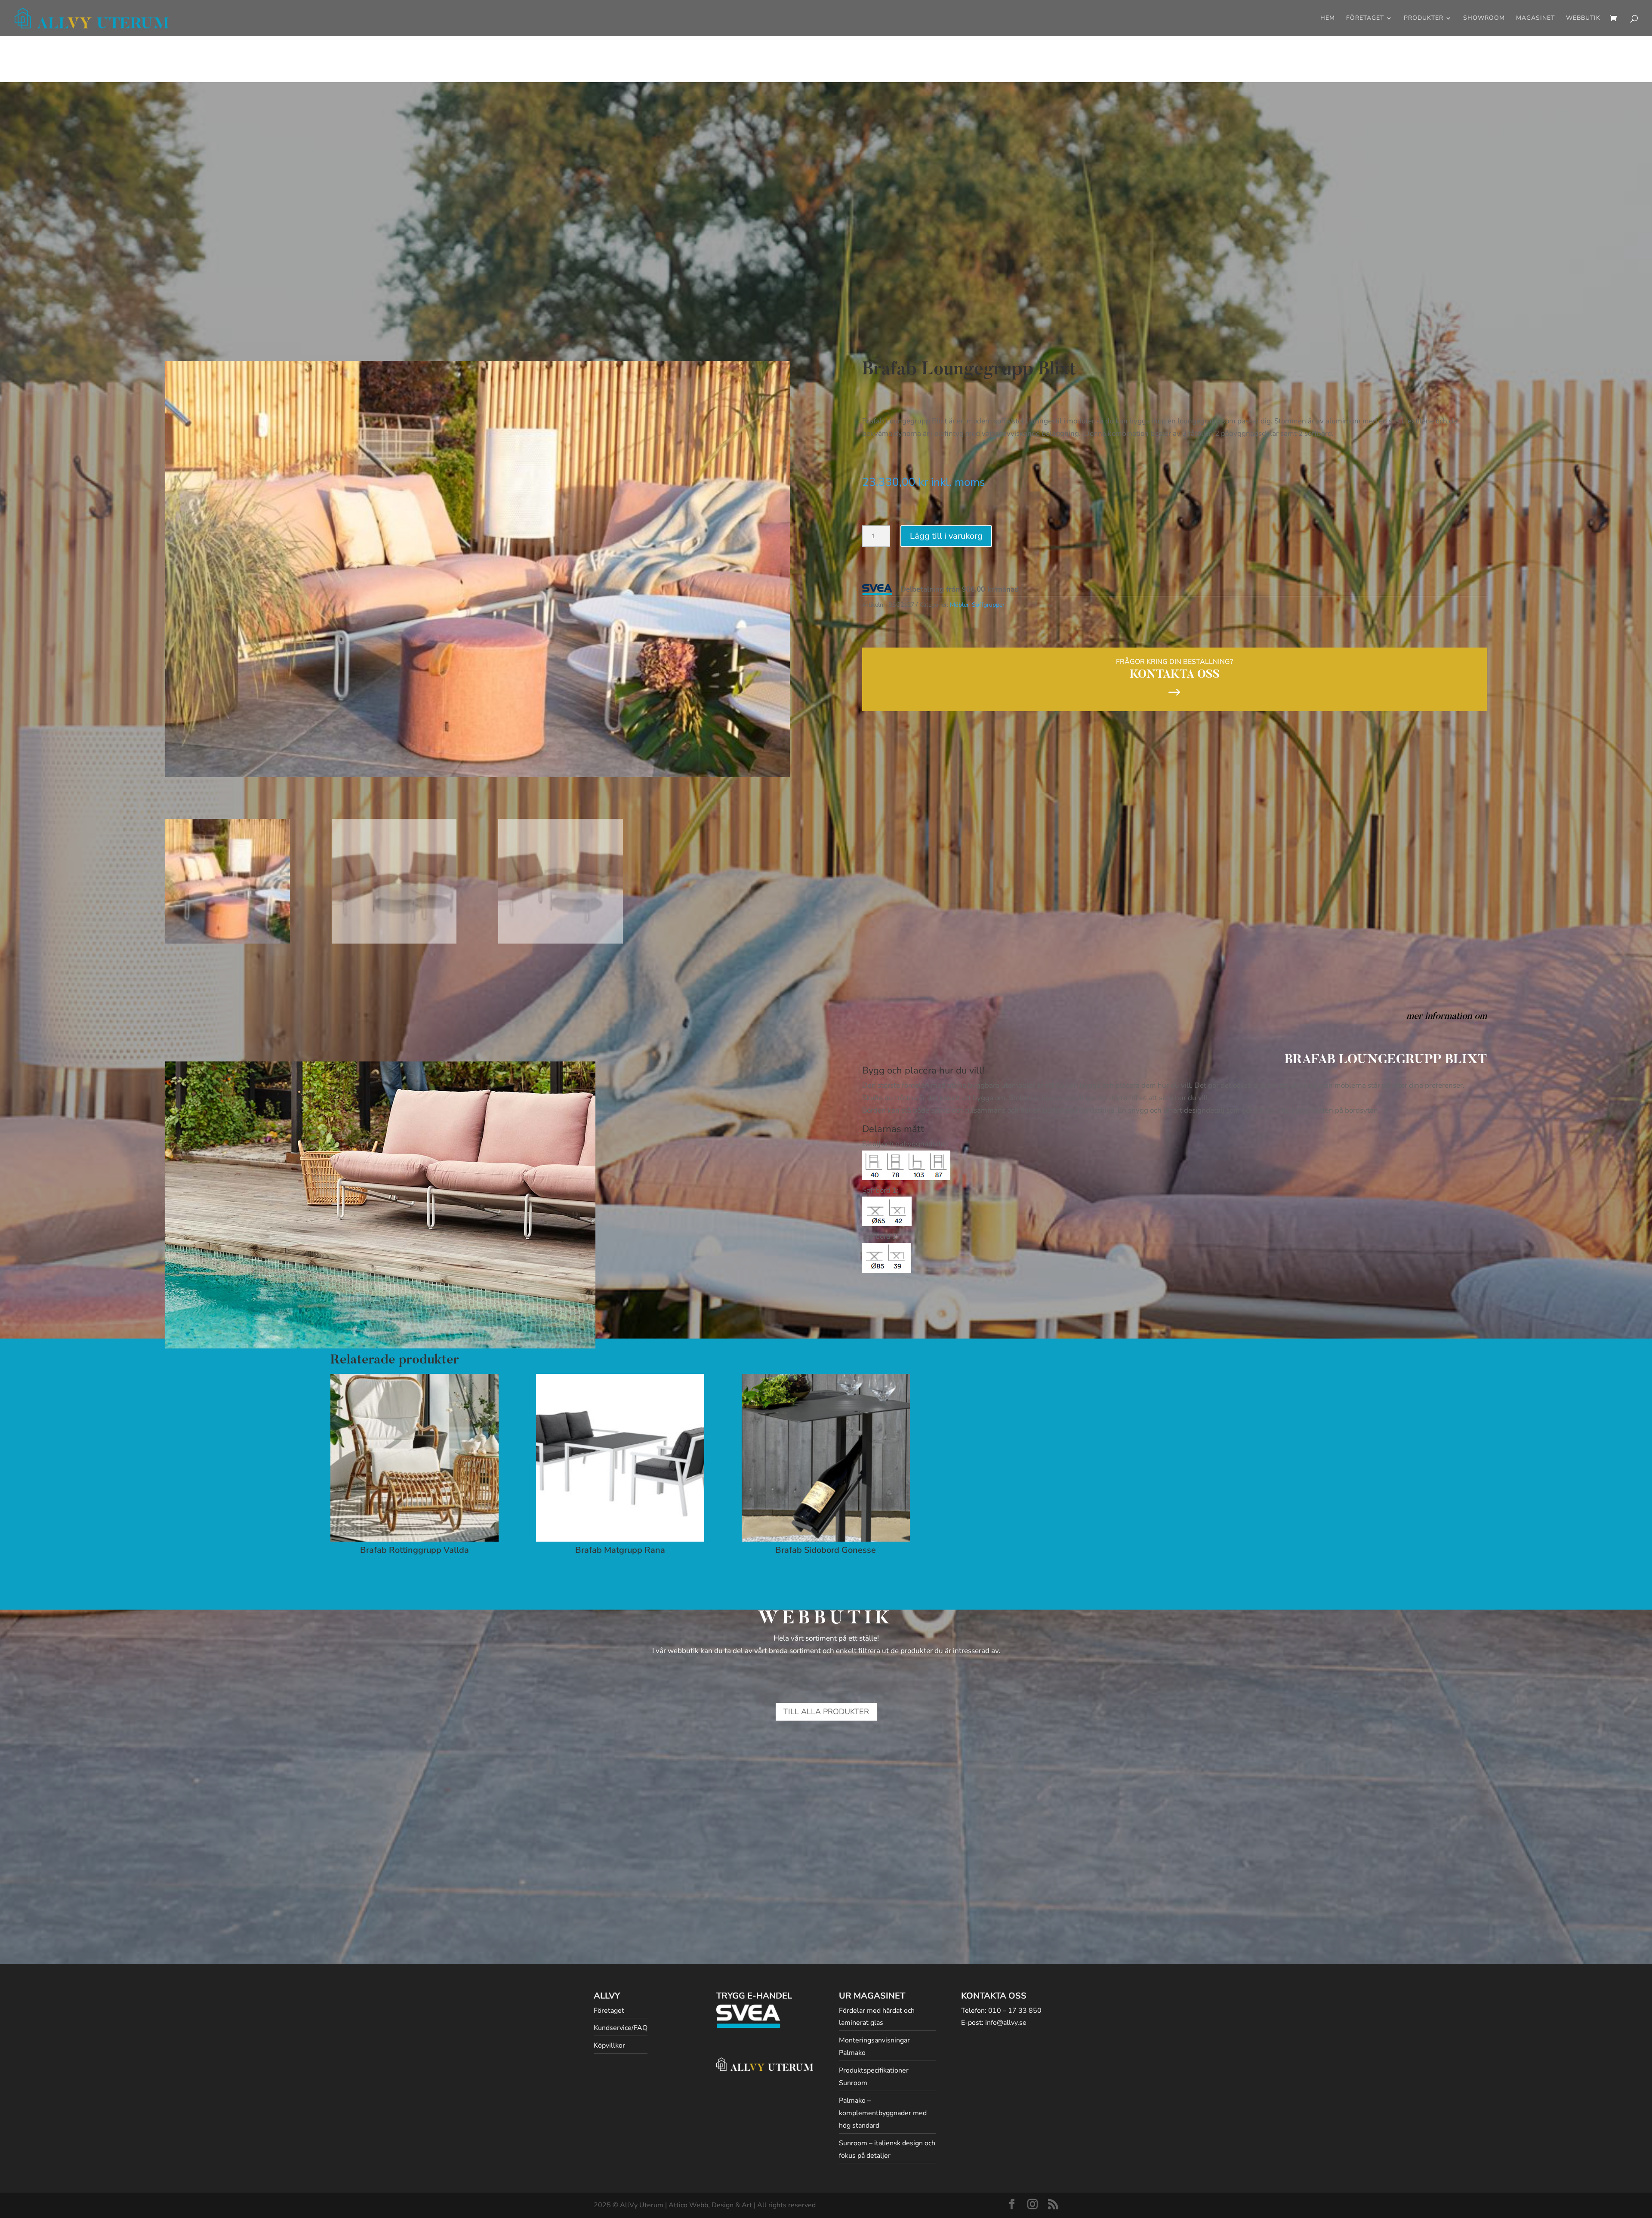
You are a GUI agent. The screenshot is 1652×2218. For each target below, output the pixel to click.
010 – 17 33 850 (1015, 2011)
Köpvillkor (609, 2045)
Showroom (1484, 19)
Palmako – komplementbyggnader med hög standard (883, 2113)
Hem (1328, 19)
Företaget (1365, 19)
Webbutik (1583, 19)
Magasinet (1535, 19)
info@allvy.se (1006, 2023)
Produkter (1424, 19)
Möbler (959, 605)
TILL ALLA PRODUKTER (826, 1712)
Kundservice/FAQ (621, 2028)
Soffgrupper (988, 605)
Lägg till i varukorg (946, 536)
